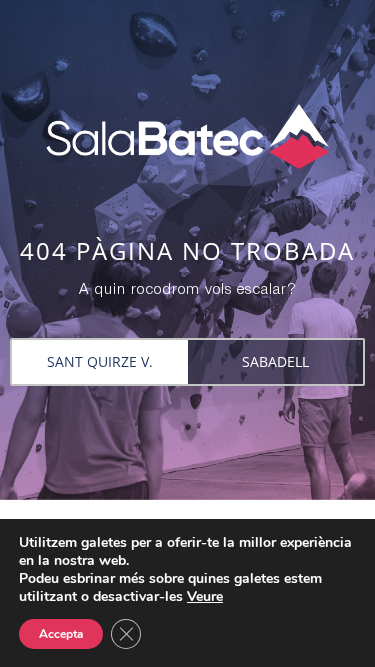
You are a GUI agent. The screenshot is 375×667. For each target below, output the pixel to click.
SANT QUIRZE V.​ (100, 361)
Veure (205, 596)
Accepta (61, 634)
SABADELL (275, 361)
